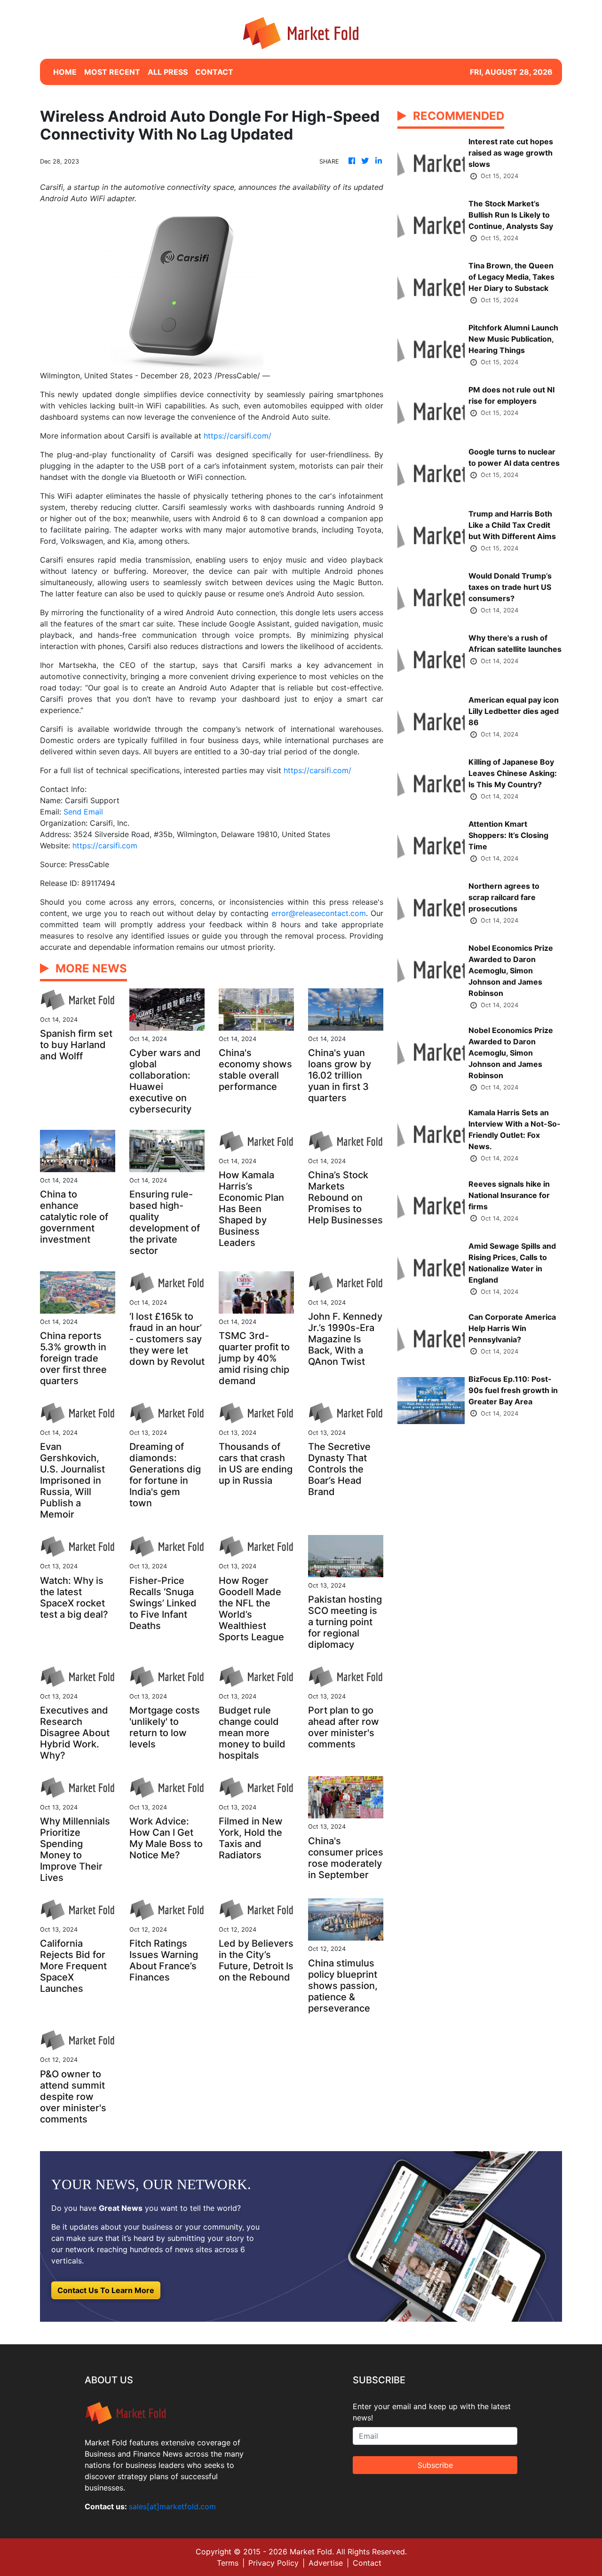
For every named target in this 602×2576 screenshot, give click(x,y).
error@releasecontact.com (319, 913)
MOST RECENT (112, 72)
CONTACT (214, 72)
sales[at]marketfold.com (172, 2506)
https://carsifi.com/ (238, 436)
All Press (168, 72)
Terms (228, 2563)
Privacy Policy (273, 2563)
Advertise (326, 2563)
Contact (367, 2563)
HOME (65, 72)
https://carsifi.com (105, 846)
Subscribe (435, 2465)
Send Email (83, 812)
